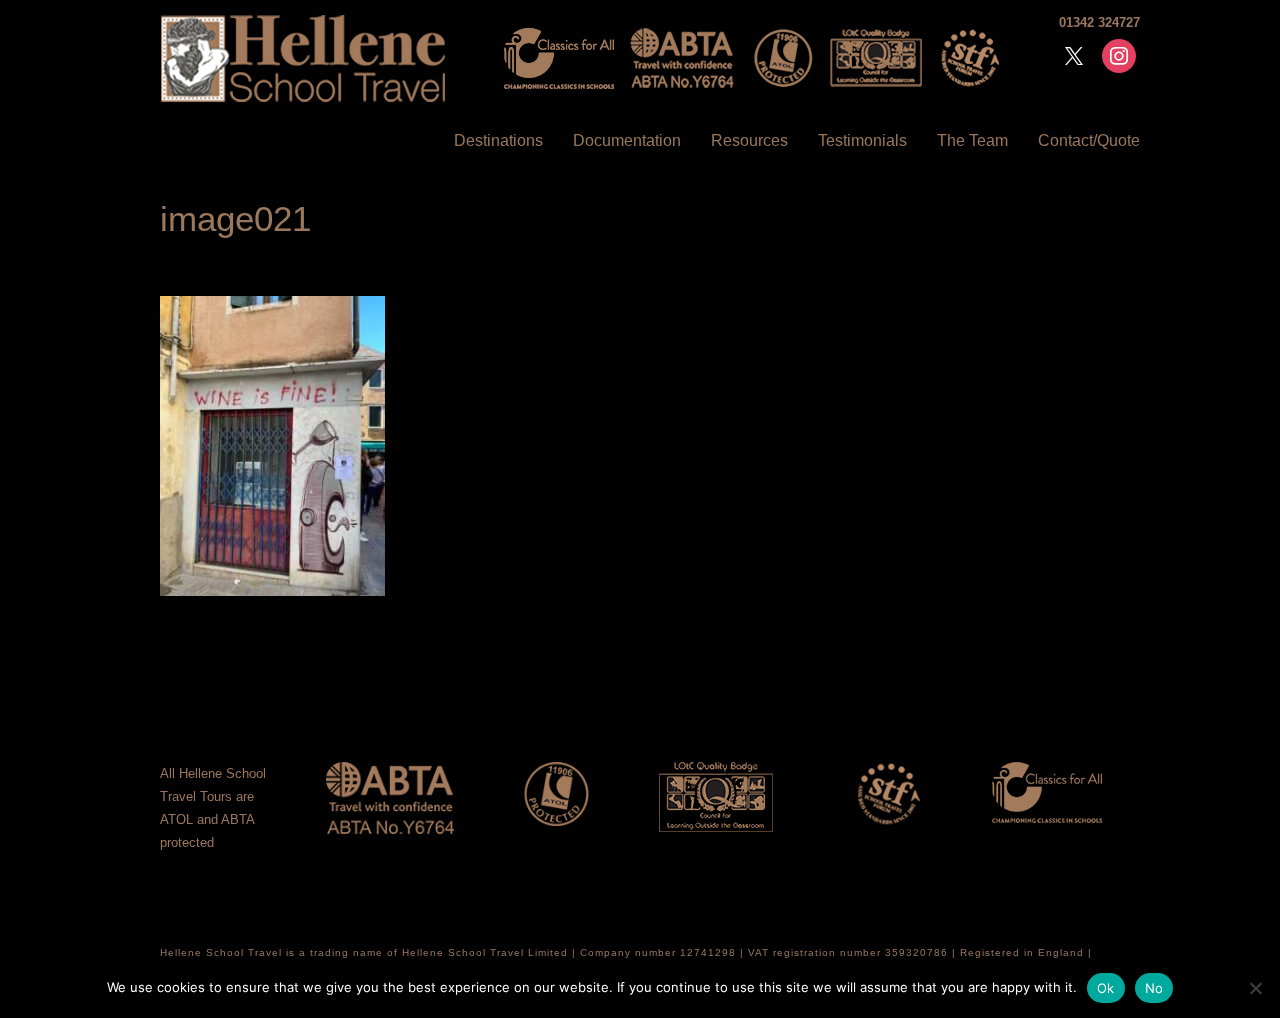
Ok (1106, 988)
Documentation (627, 140)
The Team (972, 140)
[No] (1255, 988)
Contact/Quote (1089, 140)
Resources (749, 140)
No (1154, 988)
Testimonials (862, 140)
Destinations (498, 140)
